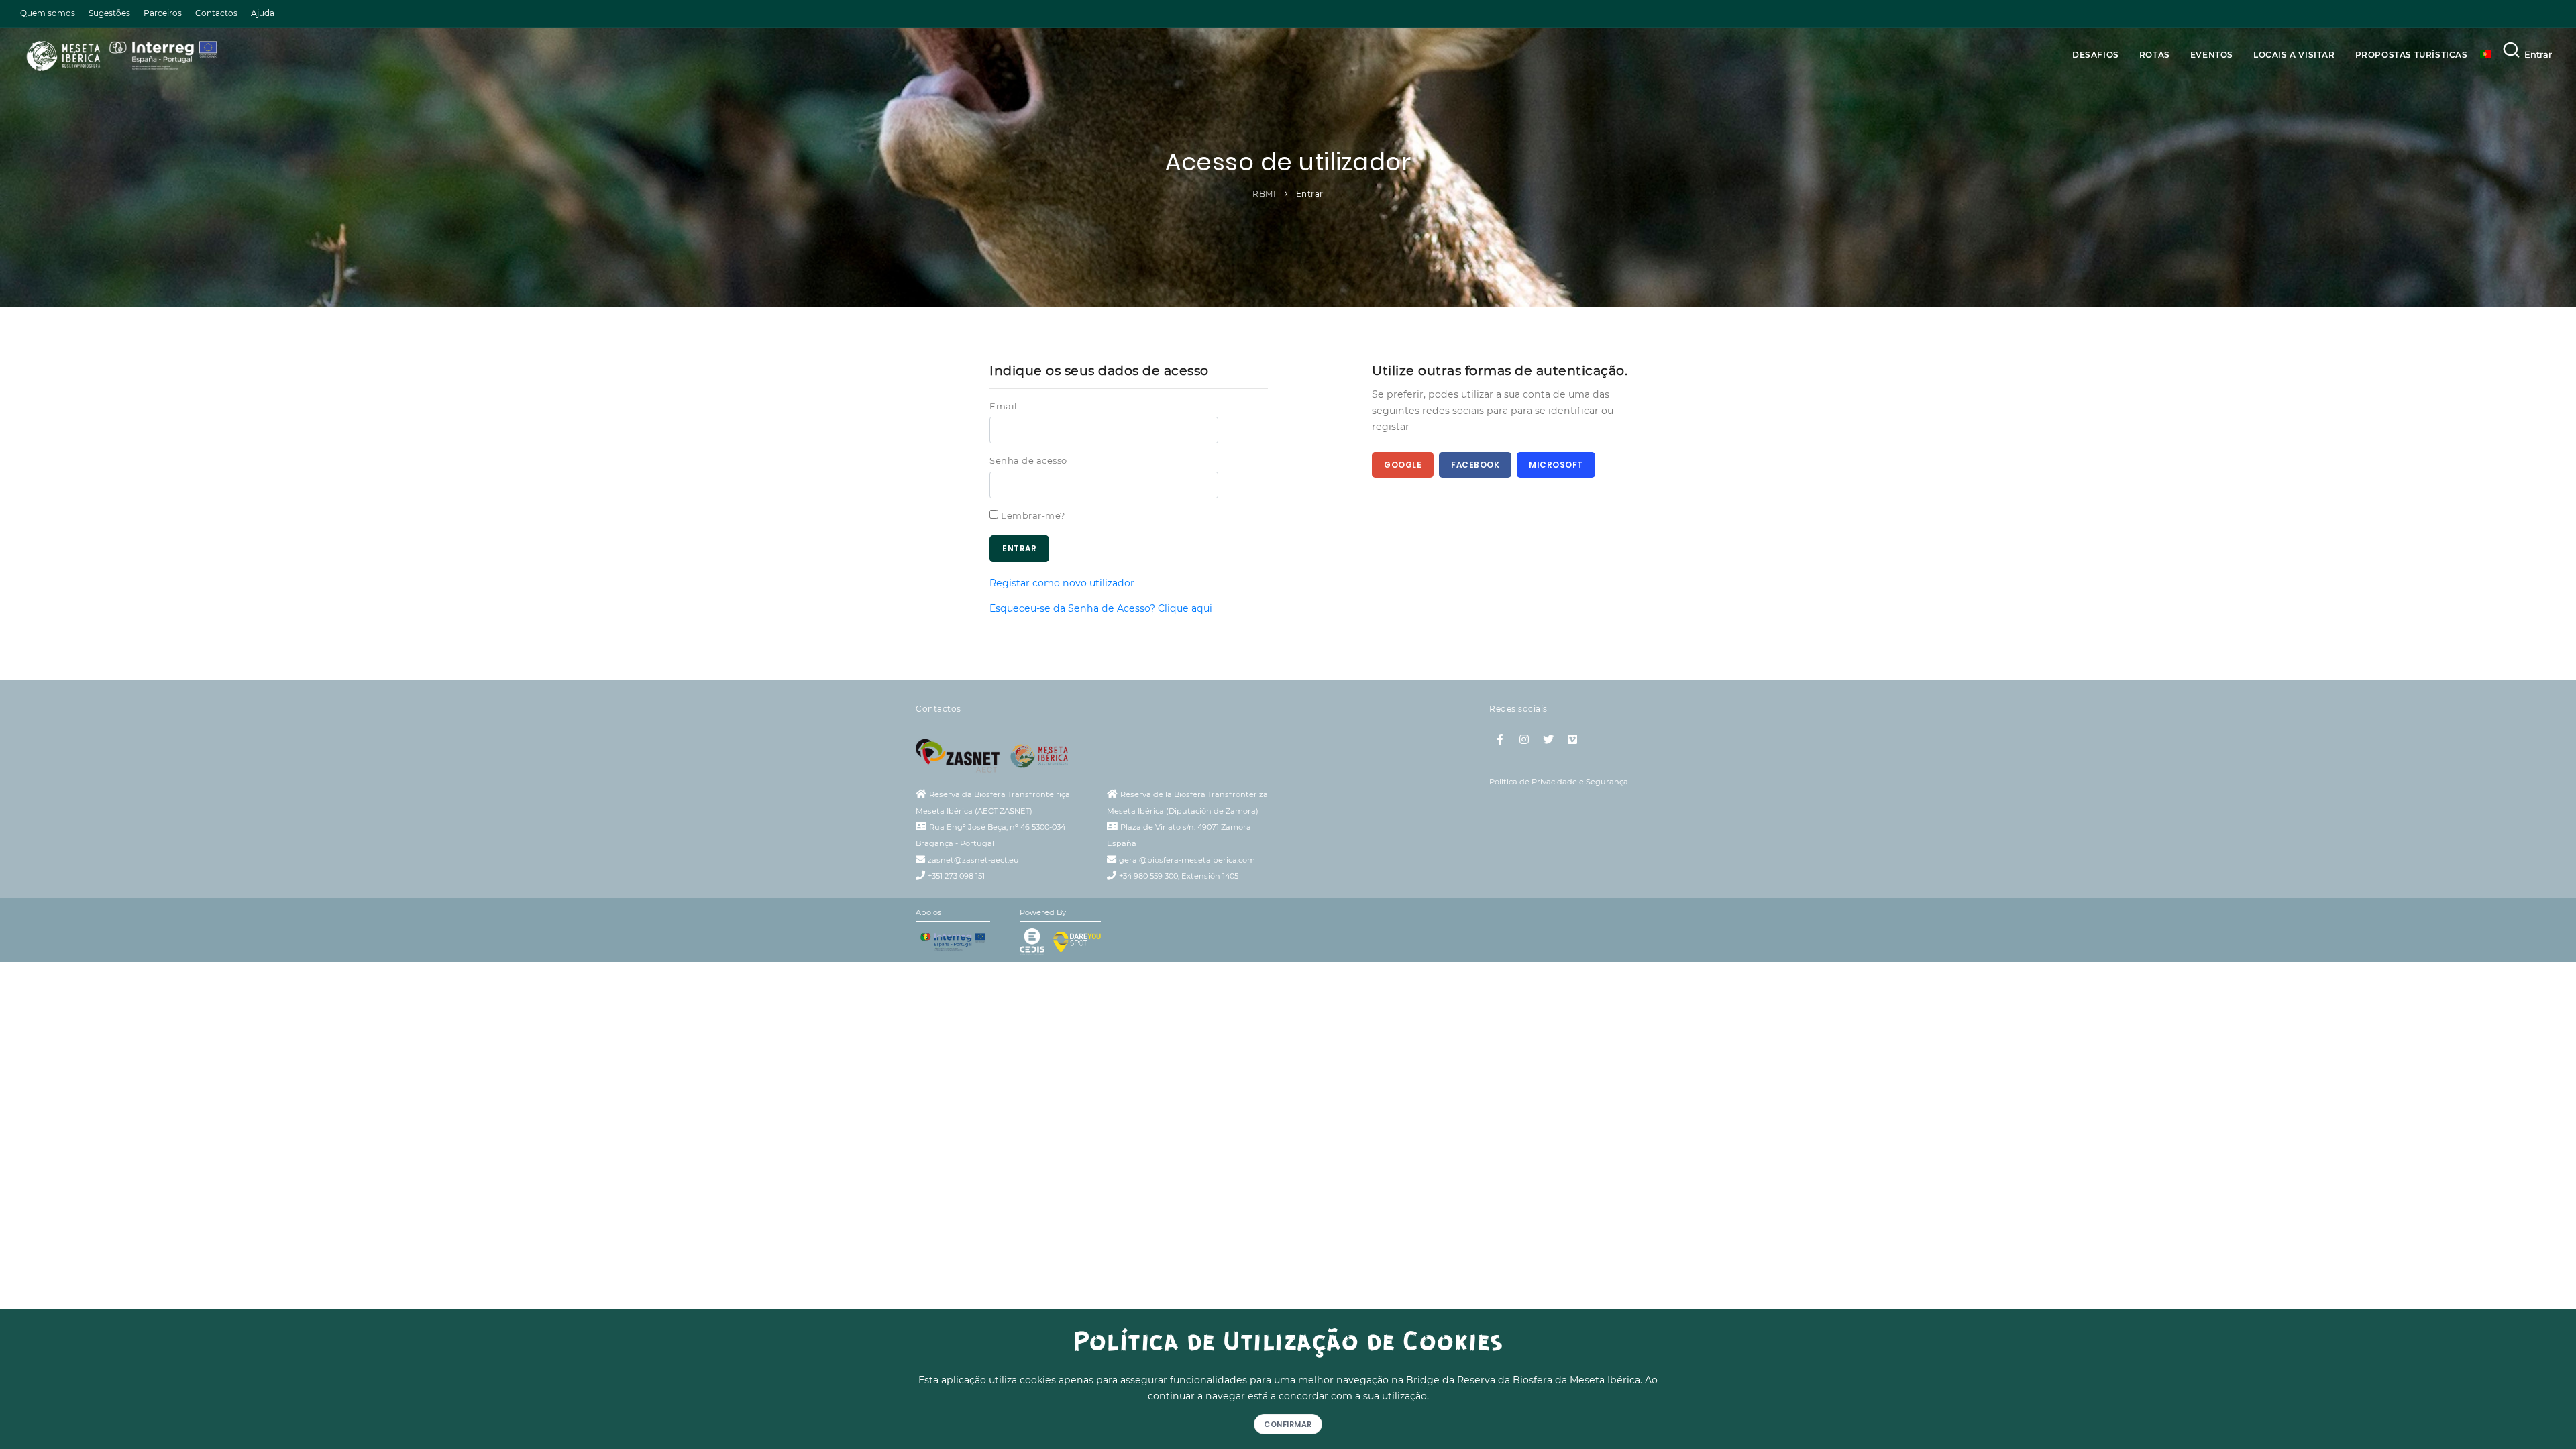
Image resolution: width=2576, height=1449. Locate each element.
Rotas (2155, 55)
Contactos (216, 13)
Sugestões (109, 13)
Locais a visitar (2294, 55)
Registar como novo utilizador (1062, 583)
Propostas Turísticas (2412, 55)
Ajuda (263, 13)
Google (1403, 465)
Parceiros (163, 13)
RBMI (1264, 194)
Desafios (2096, 55)
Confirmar (1288, 1424)
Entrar (2538, 54)
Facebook (1475, 465)
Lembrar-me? (1033, 515)
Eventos (2212, 55)
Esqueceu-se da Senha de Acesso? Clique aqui (1101, 608)
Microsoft (1556, 465)
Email (1004, 406)
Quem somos (48, 13)
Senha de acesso (1028, 460)
